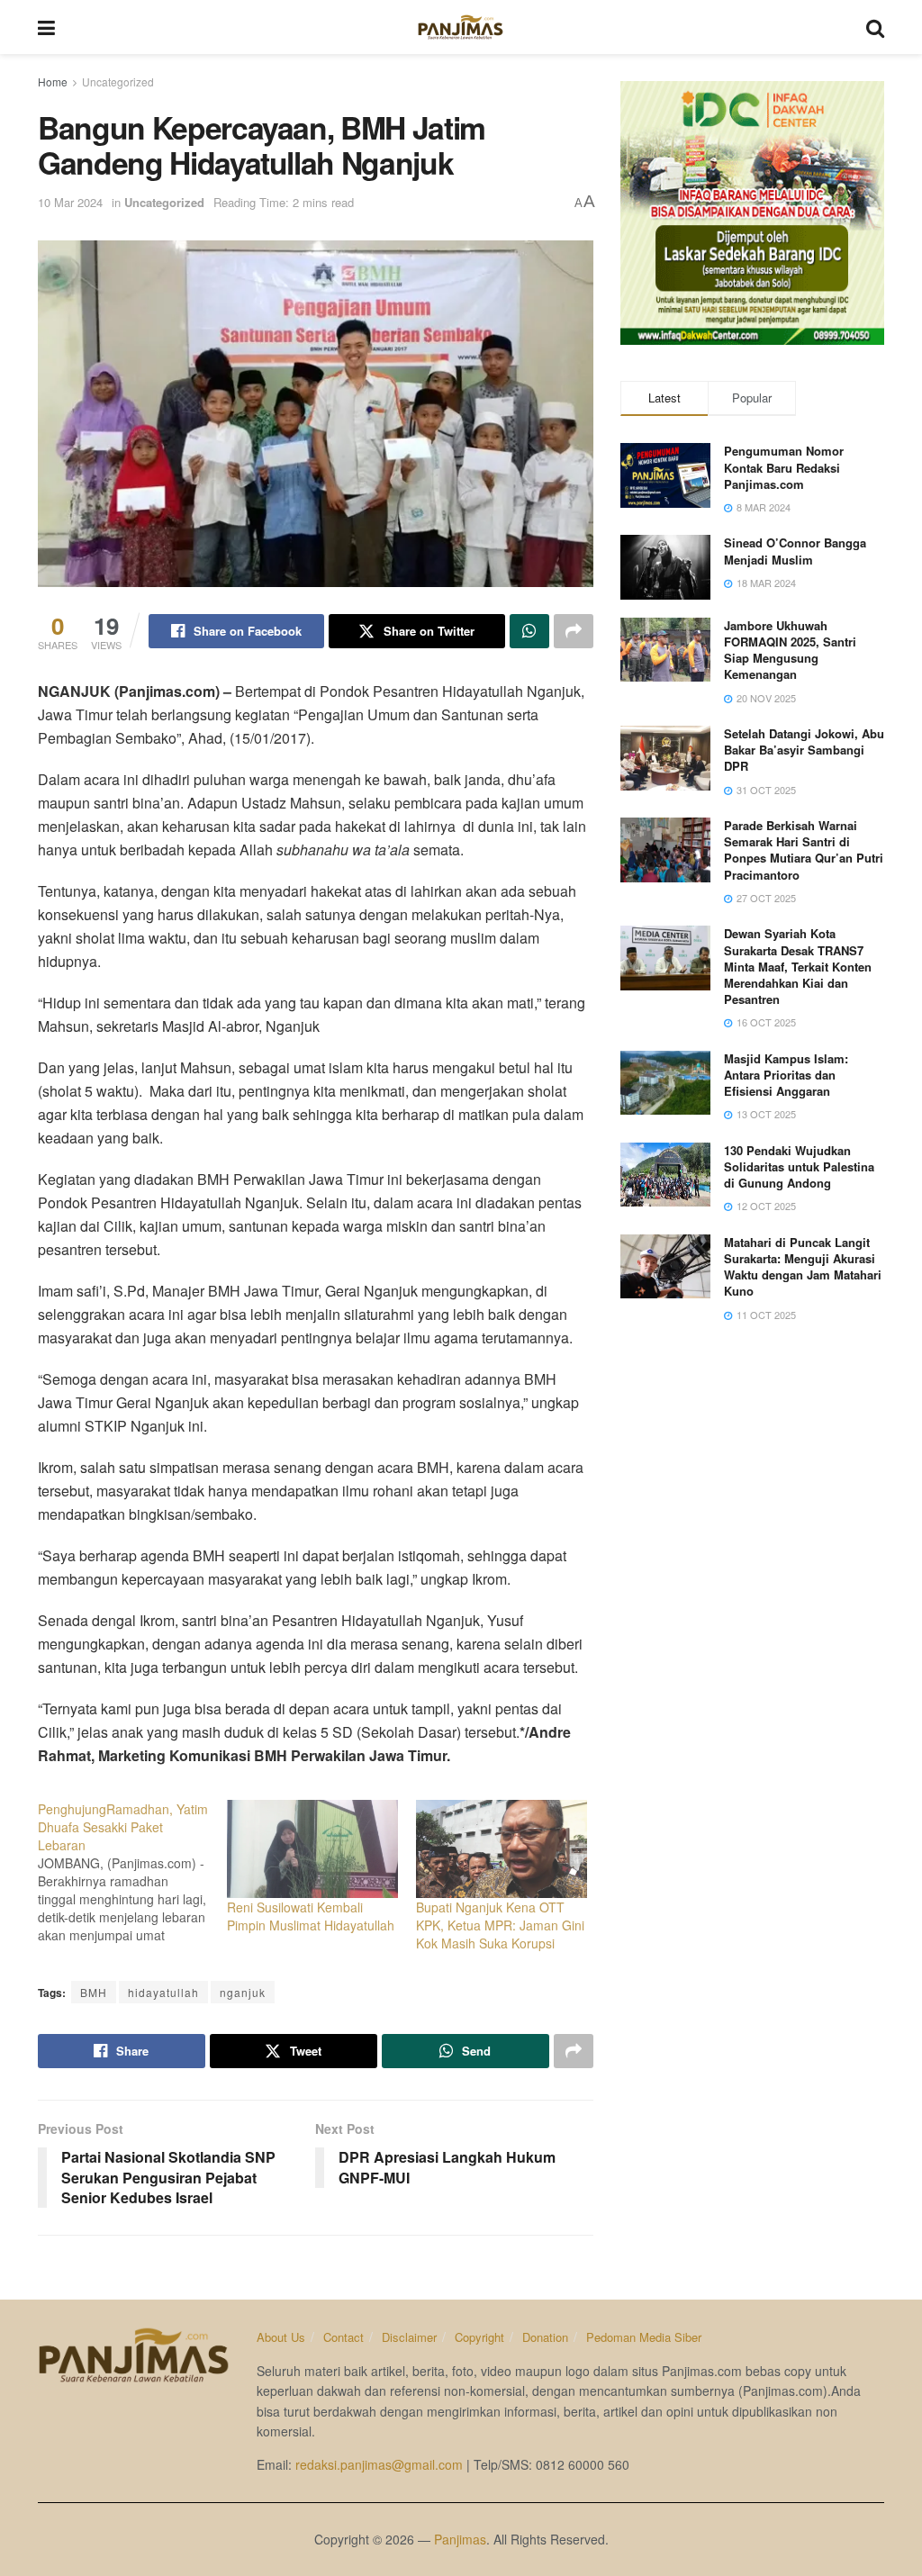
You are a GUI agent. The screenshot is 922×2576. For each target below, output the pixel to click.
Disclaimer (409, 2337)
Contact (343, 2337)
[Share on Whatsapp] (529, 631)
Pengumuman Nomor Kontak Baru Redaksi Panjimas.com (784, 467)
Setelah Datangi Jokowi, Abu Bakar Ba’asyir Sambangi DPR (804, 750)
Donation (545, 2337)
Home (53, 81)
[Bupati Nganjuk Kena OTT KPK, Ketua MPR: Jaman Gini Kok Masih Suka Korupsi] (502, 1849)
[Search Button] (875, 27)
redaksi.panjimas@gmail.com (379, 2464)
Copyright (479, 2337)
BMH (94, 1992)
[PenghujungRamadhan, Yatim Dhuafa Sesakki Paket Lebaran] (132, 1872)
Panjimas (460, 2539)
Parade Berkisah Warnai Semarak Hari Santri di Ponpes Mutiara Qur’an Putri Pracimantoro (804, 850)
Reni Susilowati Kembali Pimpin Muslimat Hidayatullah (311, 1916)
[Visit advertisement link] (752, 213)
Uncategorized (118, 81)
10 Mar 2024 (70, 202)
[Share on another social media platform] (574, 631)
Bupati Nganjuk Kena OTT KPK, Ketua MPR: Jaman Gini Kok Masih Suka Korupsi (500, 1925)
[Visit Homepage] (461, 27)
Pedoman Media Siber (644, 2337)
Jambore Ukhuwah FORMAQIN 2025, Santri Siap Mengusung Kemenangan (790, 650)
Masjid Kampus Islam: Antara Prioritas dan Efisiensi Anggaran (786, 1075)
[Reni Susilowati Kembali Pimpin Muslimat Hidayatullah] (312, 1849)
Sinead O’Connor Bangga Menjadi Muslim (795, 551)
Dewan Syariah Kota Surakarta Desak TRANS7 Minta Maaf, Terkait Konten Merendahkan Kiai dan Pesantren (798, 966)
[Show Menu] (46, 27)
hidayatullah (163, 1992)
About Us (281, 2337)
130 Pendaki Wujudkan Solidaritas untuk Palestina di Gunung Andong (799, 1166)
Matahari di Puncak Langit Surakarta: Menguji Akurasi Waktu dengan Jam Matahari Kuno (803, 1267)
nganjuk (243, 1992)
